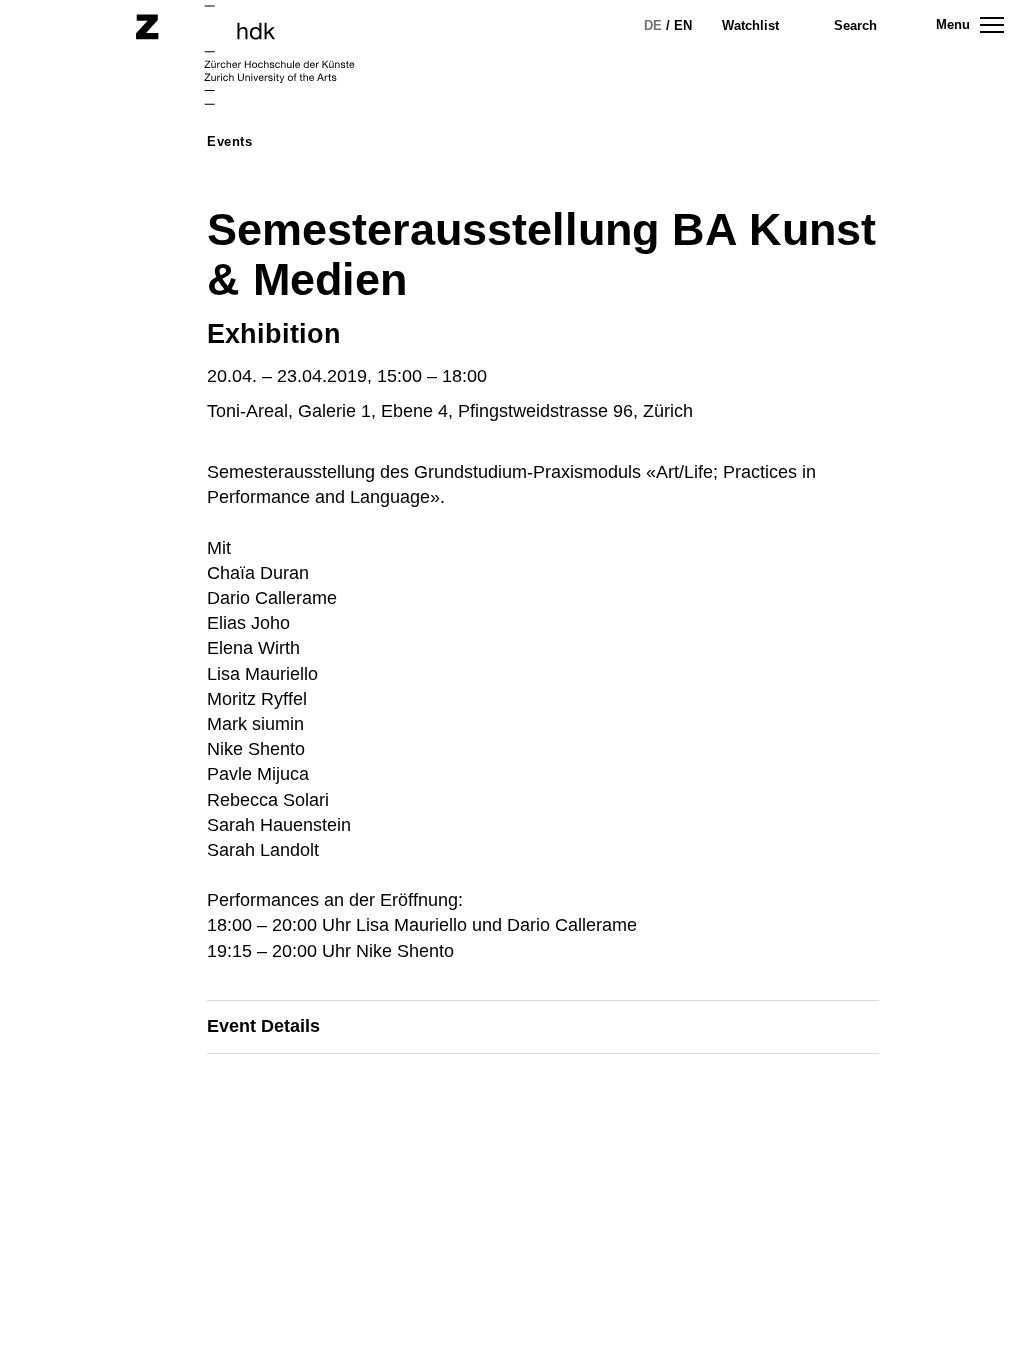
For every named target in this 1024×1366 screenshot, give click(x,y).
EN (683, 25)
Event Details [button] (263, 1026)
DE (653, 25)
